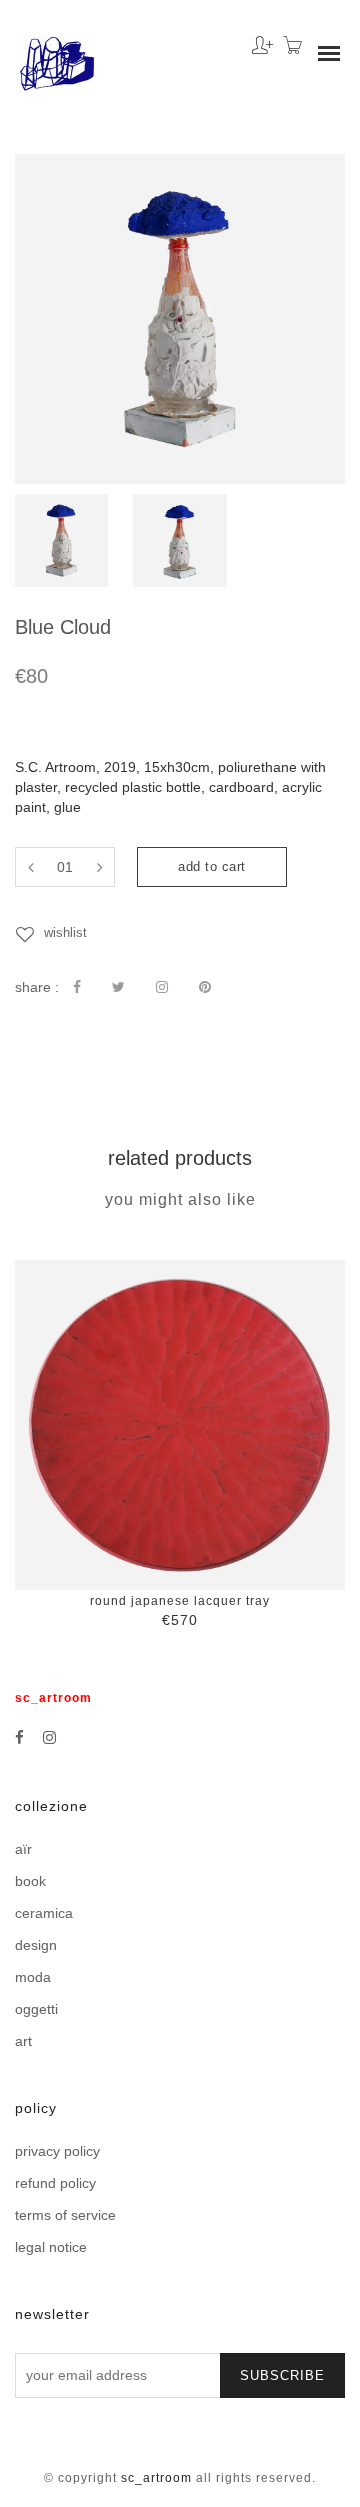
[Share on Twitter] (118, 987)
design (36, 1945)
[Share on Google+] (162, 987)
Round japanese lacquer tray (180, 1601)
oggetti (36, 2009)
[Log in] (257, 38)
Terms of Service (65, 2215)
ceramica (44, 1913)
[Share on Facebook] (77, 987)
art (23, 2041)
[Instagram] (49, 1737)
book (30, 1881)
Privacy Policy (57, 2151)
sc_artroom (156, 2478)
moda (33, 1977)
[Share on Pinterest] (205, 987)
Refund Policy (55, 2183)
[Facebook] (19, 1737)
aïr (23, 1849)
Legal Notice (51, 2247)
